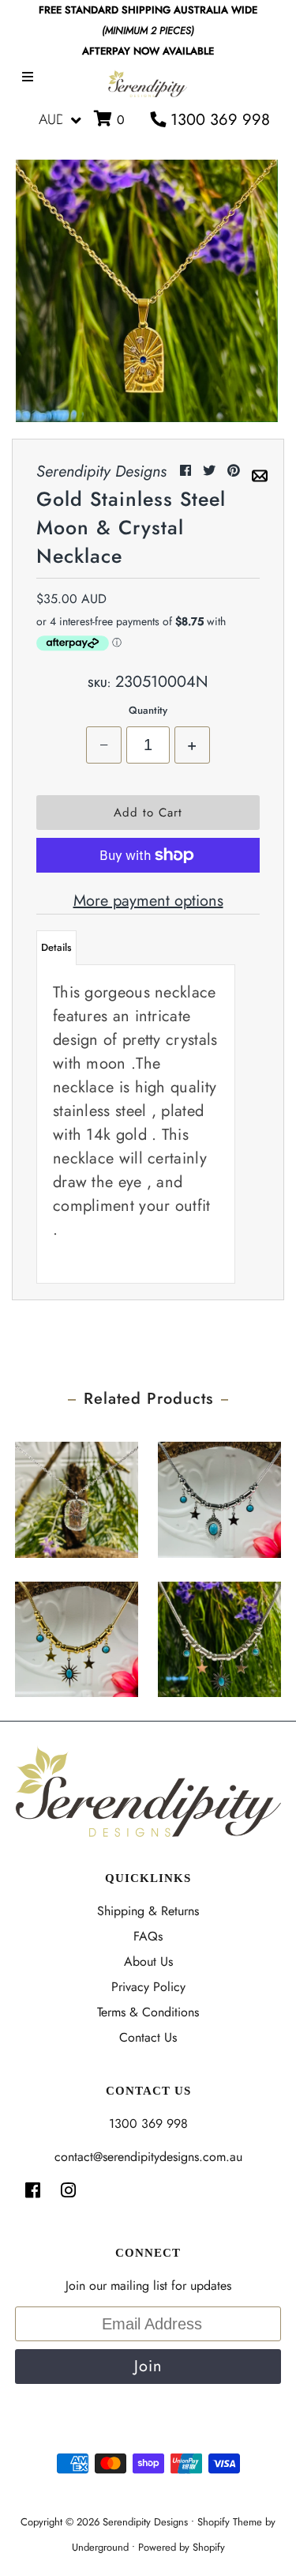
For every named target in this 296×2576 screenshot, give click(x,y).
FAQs (148, 1936)
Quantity (148, 710)
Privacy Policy (148, 1987)
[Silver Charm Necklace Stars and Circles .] (219, 1635)
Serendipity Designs (145, 2522)
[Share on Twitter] (211, 471)
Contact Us (148, 2037)
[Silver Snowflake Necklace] (77, 1495)
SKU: (99, 683)
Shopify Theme (230, 2522)
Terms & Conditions (148, 2012)
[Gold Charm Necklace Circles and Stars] (77, 1635)
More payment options (148, 901)
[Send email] (260, 471)
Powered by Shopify (182, 2547)
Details (56, 947)
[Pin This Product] (236, 471)
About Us (148, 1961)
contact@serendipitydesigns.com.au (148, 2157)
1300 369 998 (218, 120)
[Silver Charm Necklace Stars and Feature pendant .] (219, 1495)
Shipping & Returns (148, 1911)
